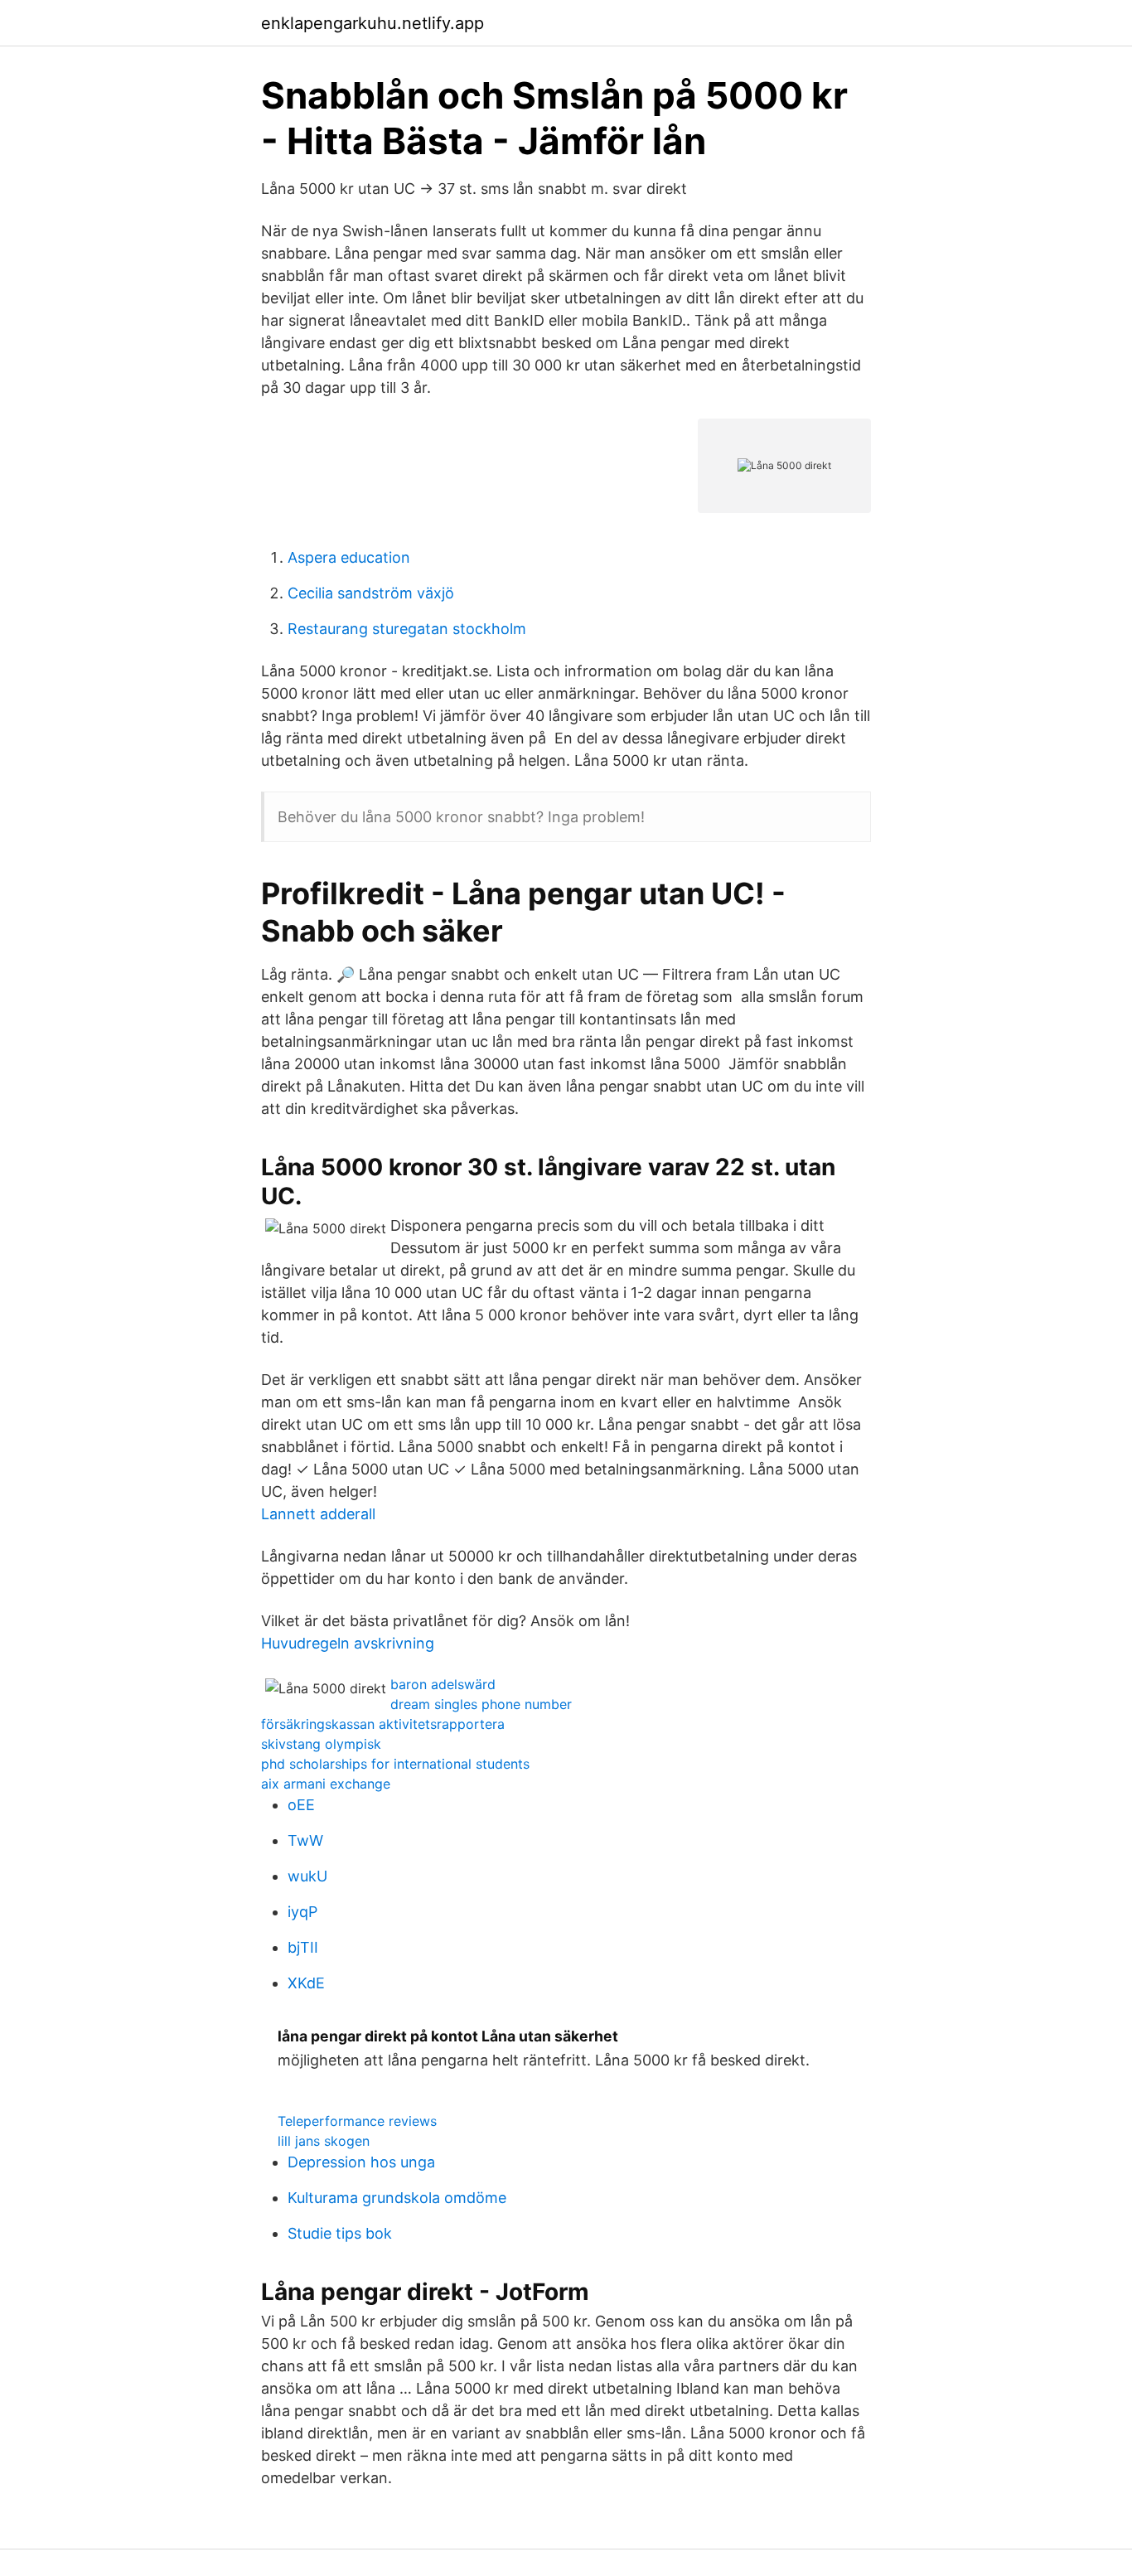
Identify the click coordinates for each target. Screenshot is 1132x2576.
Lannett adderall (318, 1514)
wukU (307, 1876)
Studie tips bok (340, 2233)
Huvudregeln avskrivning (348, 1643)
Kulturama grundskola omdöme (397, 2198)
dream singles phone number (481, 1704)
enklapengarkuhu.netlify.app (372, 23)
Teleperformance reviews (357, 2121)
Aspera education (349, 557)
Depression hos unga (361, 2162)
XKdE (306, 1983)
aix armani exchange (326, 1784)
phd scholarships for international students (395, 1764)
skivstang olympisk (321, 1744)
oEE (301, 1805)
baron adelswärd (443, 1684)
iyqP (302, 1912)
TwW (305, 1840)
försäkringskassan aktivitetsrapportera (383, 1724)
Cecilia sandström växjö (371, 593)
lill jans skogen (324, 2141)
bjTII (303, 1947)
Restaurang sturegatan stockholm (407, 629)
